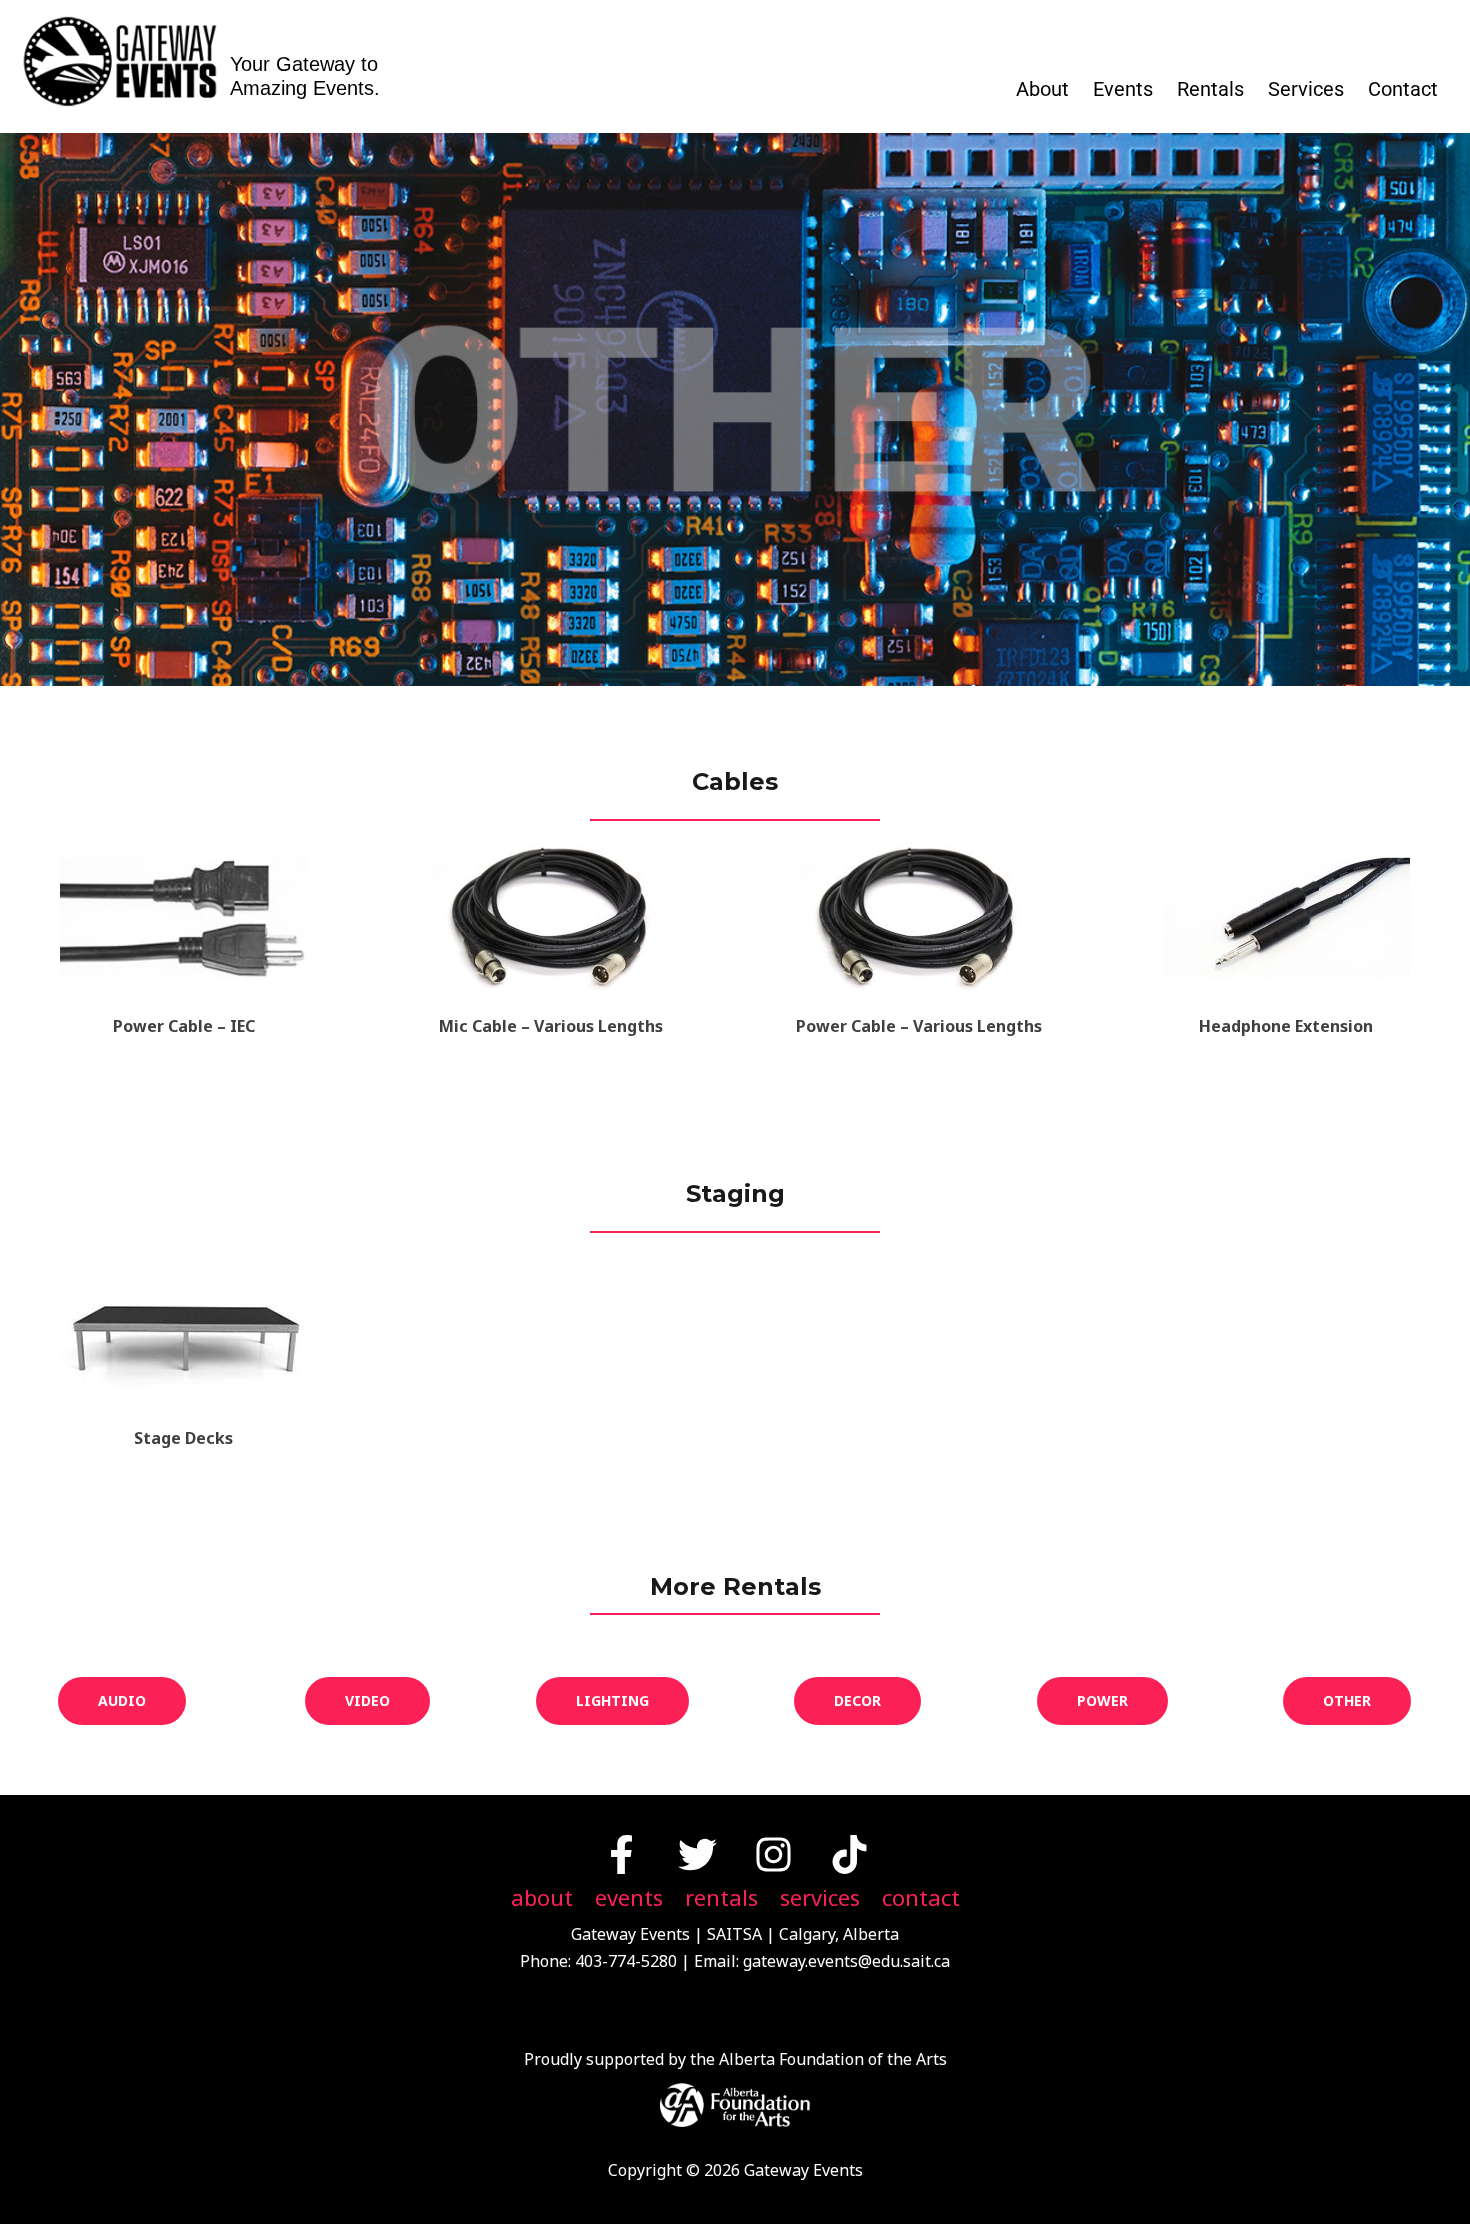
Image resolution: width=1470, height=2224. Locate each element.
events (629, 1897)
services (820, 1897)
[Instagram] (773, 1854)
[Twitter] (697, 1854)
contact (921, 1897)
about (542, 1897)
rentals (721, 1897)
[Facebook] (621, 1854)
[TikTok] (849, 1854)
